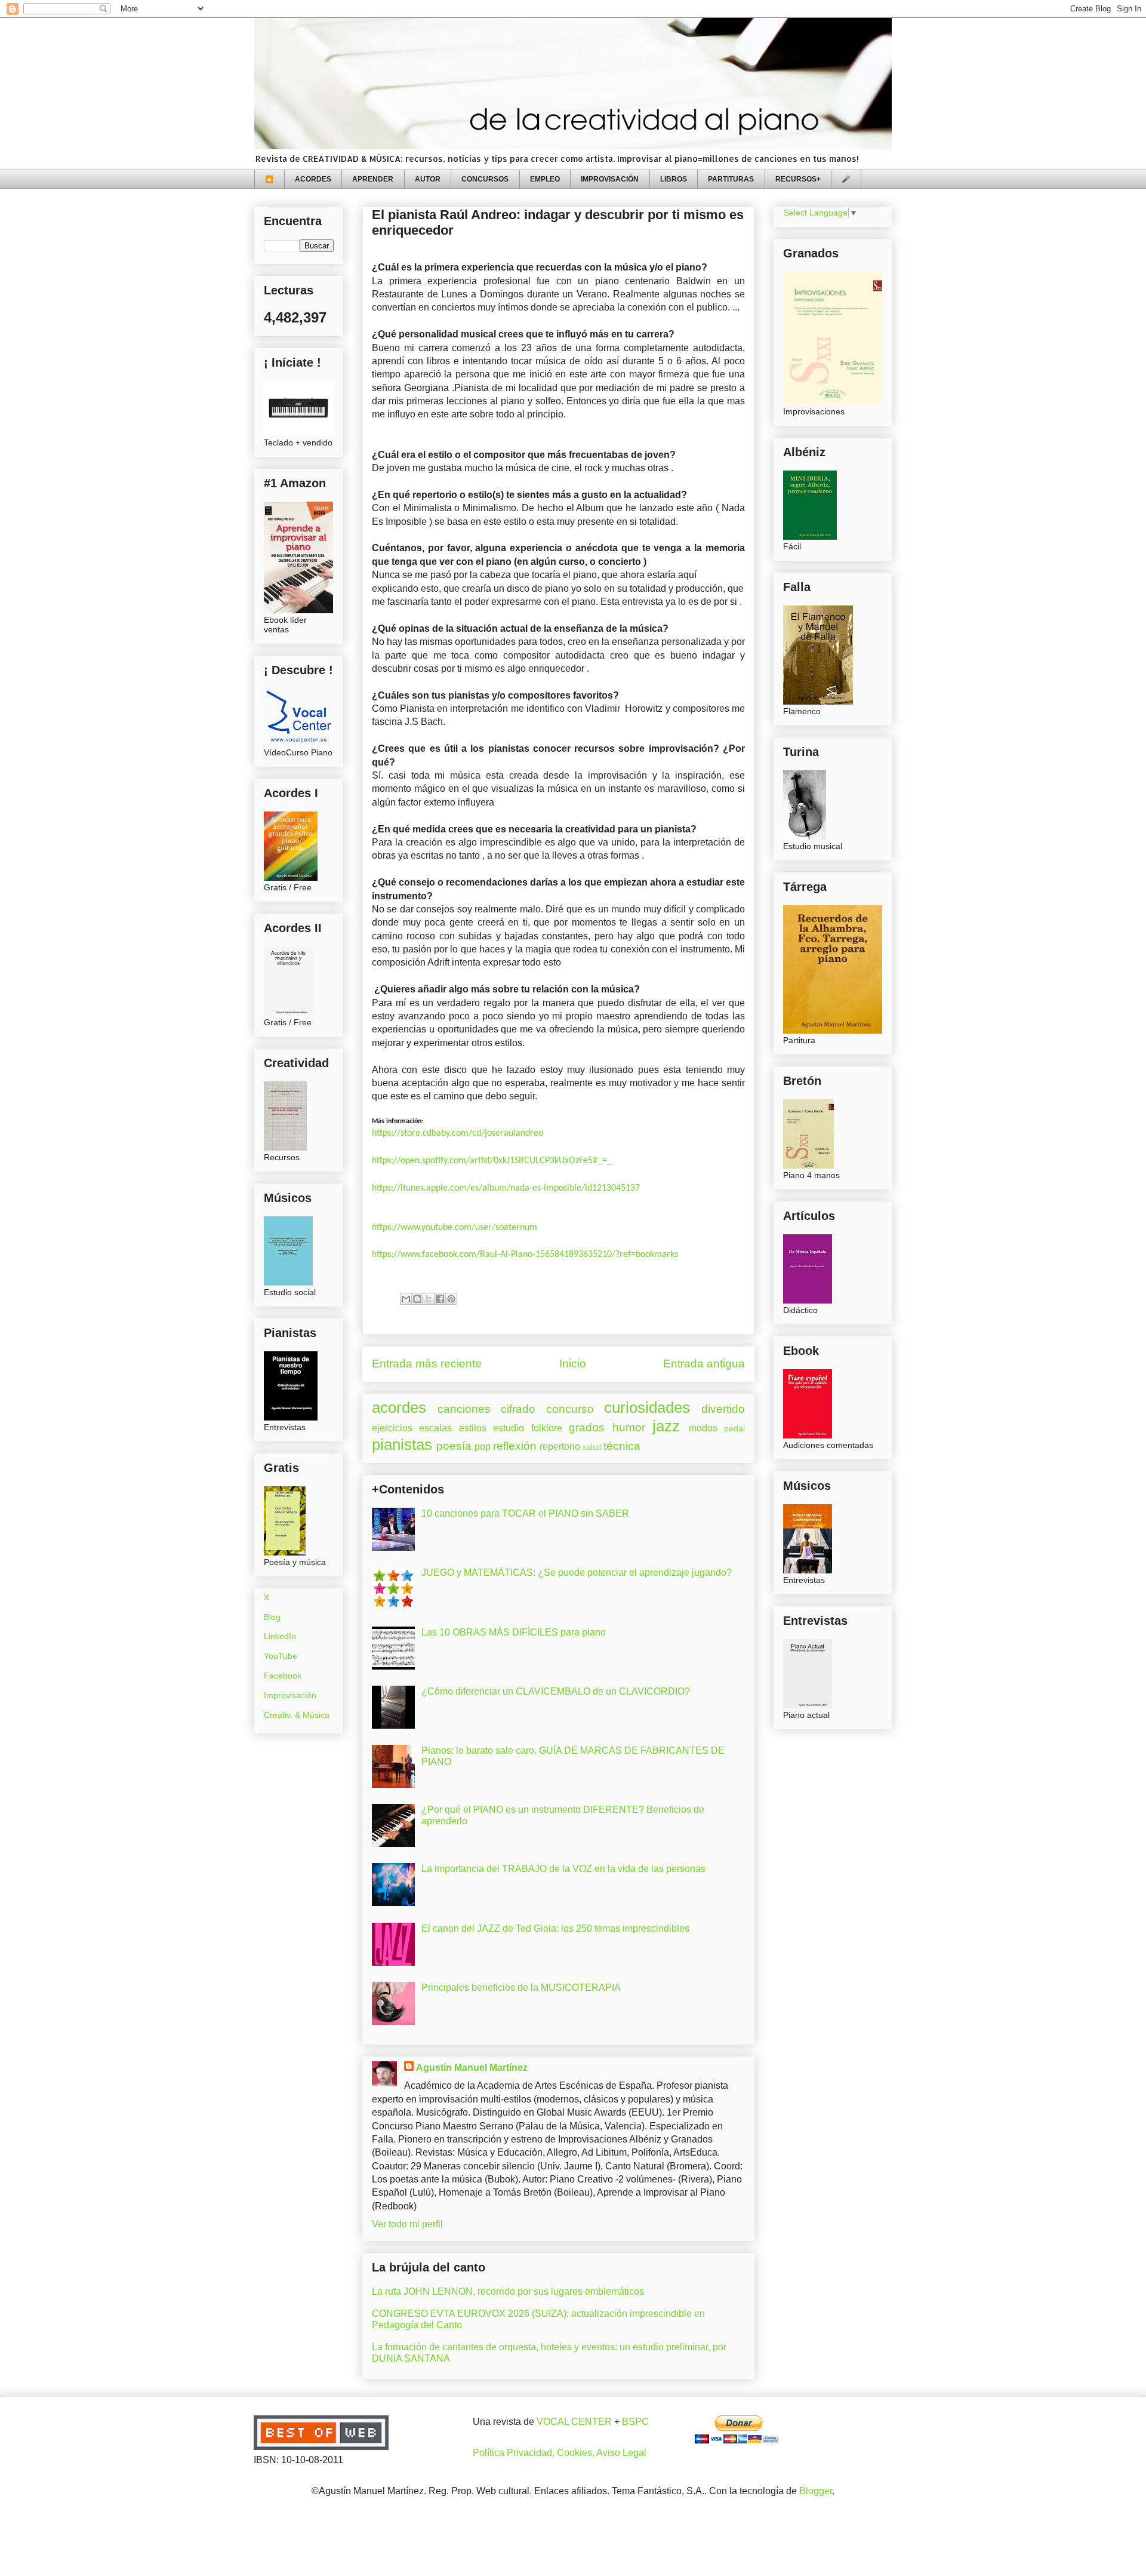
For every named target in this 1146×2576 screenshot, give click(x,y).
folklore (547, 1428)
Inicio (573, 1364)
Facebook (283, 1676)
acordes (399, 1407)
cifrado (518, 1409)
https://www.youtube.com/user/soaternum (455, 1228)
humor (629, 1427)
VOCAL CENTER (574, 2422)
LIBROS (674, 179)
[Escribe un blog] (417, 1299)
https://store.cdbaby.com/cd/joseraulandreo (458, 1133)
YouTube (281, 1656)
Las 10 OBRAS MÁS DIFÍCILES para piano (514, 1632)
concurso (570, 1409)
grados (587, 1427)
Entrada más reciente (427, 1364)
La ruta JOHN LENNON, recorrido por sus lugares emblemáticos (508, 2291)
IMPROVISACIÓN (610, 179)
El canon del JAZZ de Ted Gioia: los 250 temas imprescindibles (555, 1928)
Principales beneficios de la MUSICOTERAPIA (521, 1988)
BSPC (635, 2422)
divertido (723, 1409)
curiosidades (647, 1407)
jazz (666, 1426)
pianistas (402, 1444)
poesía (454, 1446)
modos (703, 1428)
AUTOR (428, 179)
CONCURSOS (485, 179)
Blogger (816, 2491)
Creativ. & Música (297, 1715)
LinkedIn (280, 1636)
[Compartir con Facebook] (440, 1299)
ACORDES (313, 179)
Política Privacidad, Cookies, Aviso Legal (560, 2453)
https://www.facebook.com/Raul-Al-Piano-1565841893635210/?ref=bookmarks (525, 1255)
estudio (509, 1428)
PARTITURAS (731, 179)
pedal (734, 1428)
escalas (435, 1428)
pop (483, 1447)
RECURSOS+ (798, 179)
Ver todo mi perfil (407, 2224)
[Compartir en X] (429, 1299)
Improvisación (290, 1695)
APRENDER (373, 179)
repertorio (560, 1447)
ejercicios (392, 1428)
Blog (272, 1617)
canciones (464, 1409)
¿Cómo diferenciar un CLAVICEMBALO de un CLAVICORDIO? (556, 1691)
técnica (622, 1446)
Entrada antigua (704, 1364)
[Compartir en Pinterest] (451, 1299)
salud (592, 1447)
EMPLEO (545, 179)
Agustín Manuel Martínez (472, 2068)
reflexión (515, 1446)
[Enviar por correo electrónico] (406, 1299)
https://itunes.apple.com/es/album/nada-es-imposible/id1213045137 (506, 1188)
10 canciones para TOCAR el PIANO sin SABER (525, 1513)
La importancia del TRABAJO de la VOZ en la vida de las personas (563, 1869)
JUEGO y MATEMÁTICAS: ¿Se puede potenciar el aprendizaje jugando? (577, 1573)
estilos (473, 1428)
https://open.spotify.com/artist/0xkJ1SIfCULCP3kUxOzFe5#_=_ (492, 1161)
